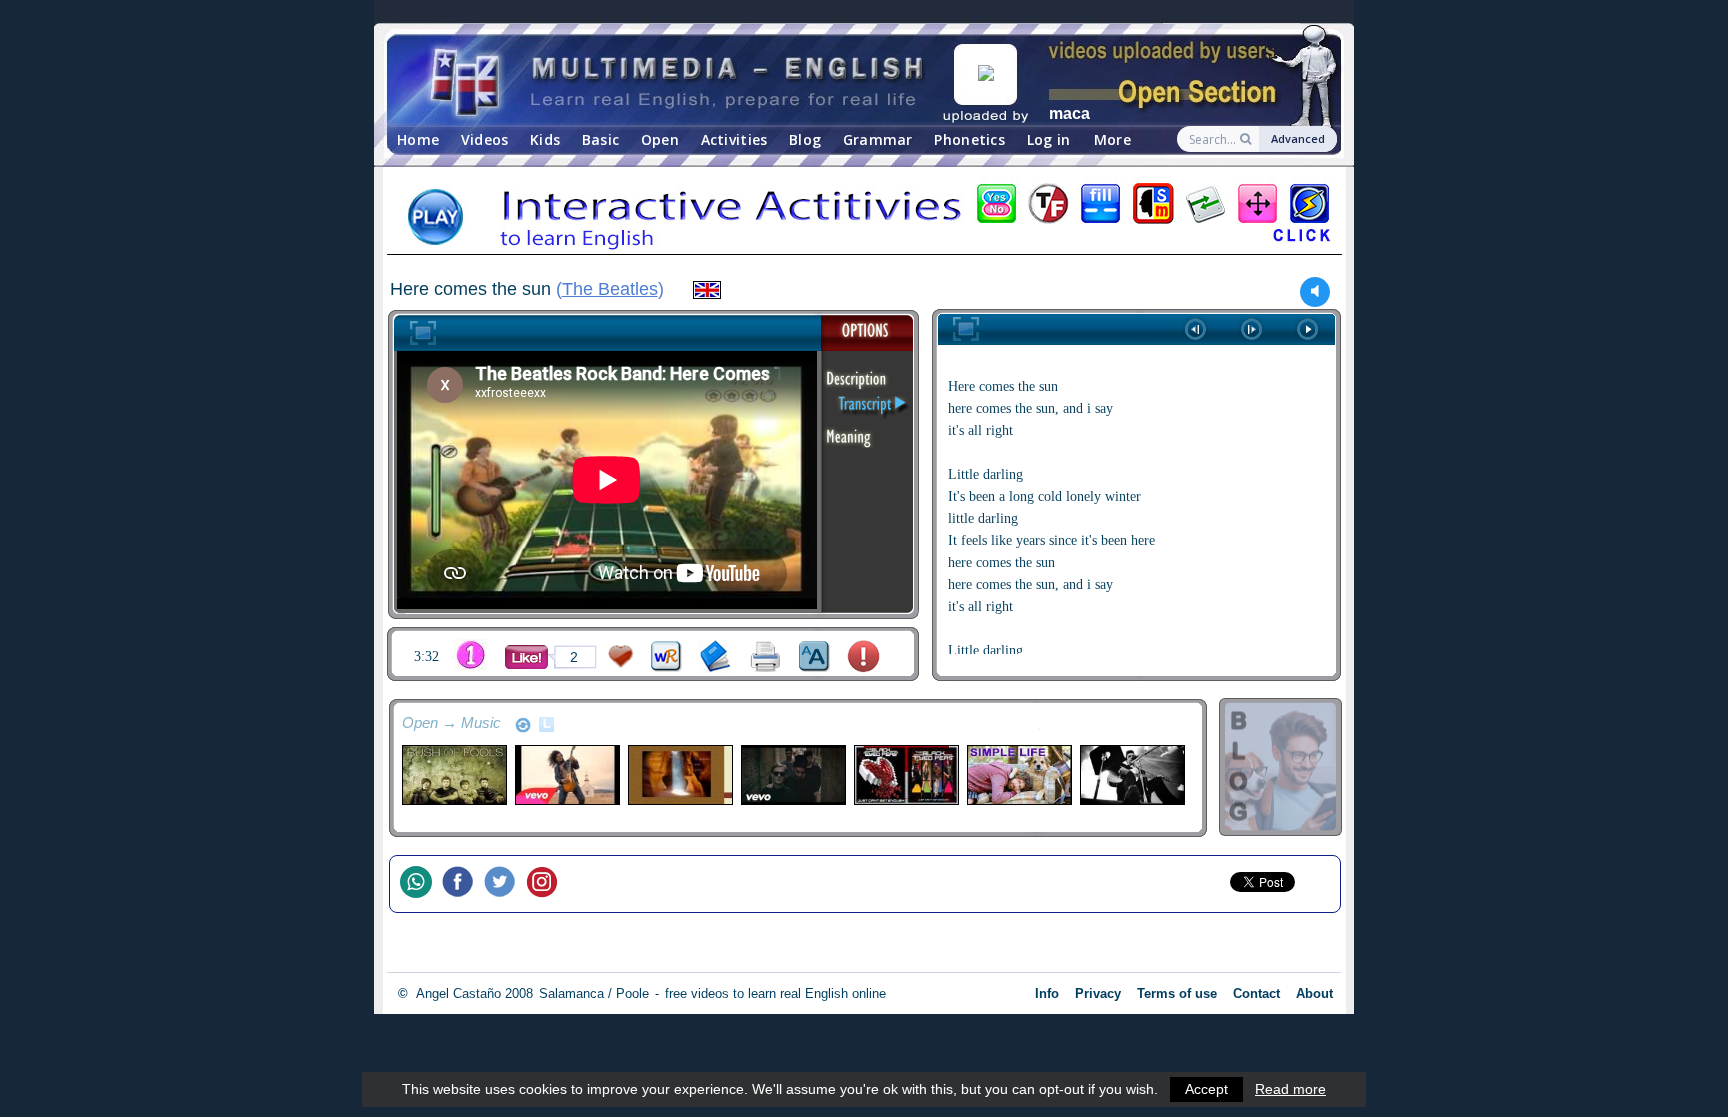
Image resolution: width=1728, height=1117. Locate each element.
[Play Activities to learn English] (864, 219)
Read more (1290, 1089)
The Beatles (610, 289)
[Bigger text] (814, 656)
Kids (545, 139)
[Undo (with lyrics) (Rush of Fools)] (679, 775)
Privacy (1098, 993)
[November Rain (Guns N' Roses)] (566, 775)
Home (418, 139)
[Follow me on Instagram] (547, 884)
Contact (1256, 993)
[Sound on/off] (1315, 291)
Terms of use (1177, 993)
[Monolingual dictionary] (715, 656)
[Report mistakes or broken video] (863, 656)
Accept (1206, 1089)
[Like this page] (526, 657)
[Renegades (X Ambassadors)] (792, 775)
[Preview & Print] (765, 656)
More (1112, 139)
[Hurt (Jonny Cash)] (1131, 775)
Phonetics (969, 139)
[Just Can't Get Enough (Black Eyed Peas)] (905, 775)
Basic (600, 139)
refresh (523, 725)
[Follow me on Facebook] (463, 884)
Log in (1049, 139)
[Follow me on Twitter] (505, 884)
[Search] (1247, 139)
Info (1047, 993)
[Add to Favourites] (621, 656)
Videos (485, 139)
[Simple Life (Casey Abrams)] (1018, 775)
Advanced (1298, 138)
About (1314, 993)
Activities (734, 139)
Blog (805, 139)
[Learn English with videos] (679, 80)
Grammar (878, 139)
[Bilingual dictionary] (666, 656)
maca (1069, 113)
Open (660, 139)
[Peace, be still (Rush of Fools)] (453, 775)
